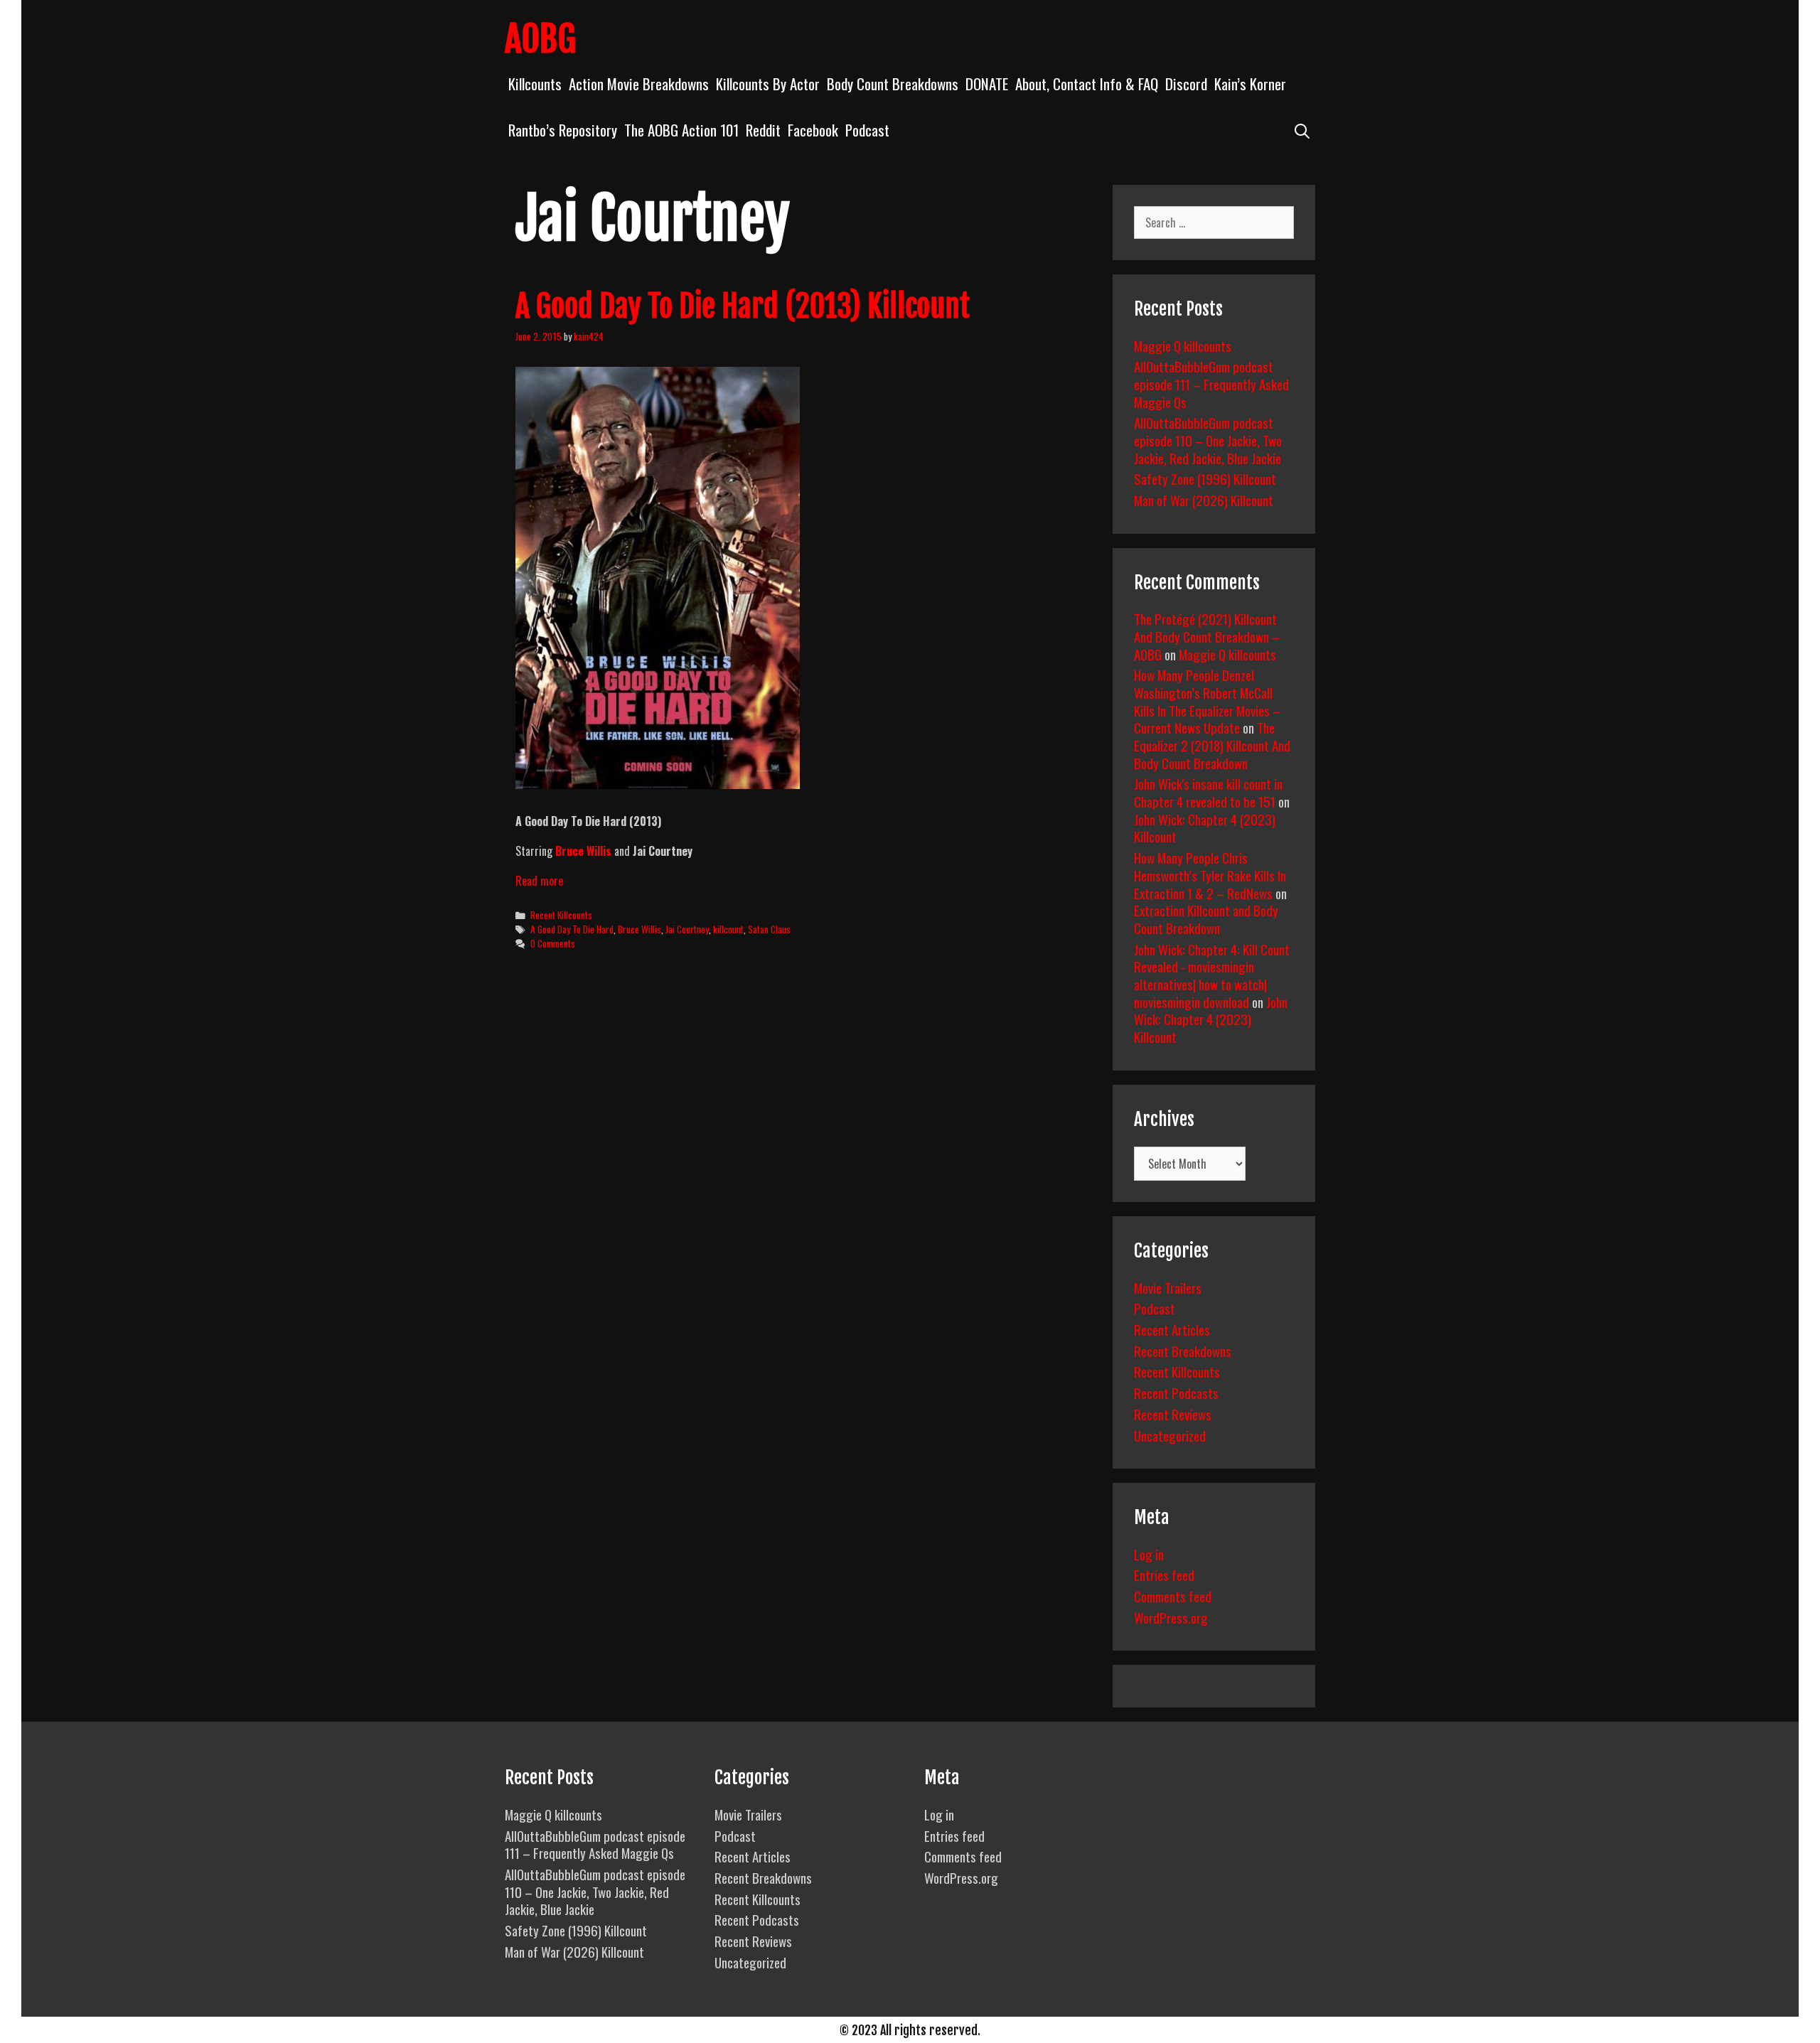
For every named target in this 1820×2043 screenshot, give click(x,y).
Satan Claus (769, 929)
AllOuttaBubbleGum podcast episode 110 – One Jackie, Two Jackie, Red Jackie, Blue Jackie (1208, 440)
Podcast (867, 130)
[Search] (1302, 130)
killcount (728, 929)
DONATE (987, 84)
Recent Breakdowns (1183, 1351)
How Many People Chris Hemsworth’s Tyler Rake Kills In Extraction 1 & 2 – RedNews (1210, 875)
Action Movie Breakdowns (639, 84)
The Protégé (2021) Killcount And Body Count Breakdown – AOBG (1207, 636)
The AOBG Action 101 (681, 130)
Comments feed (1173, 1596)
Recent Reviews (1173, 1414)
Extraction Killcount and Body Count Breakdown (1206, 919)
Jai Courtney (687, 929)
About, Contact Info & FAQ (1087, 84)
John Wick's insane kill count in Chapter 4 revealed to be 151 (1208, 792)
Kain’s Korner (1250, 84)
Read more (539, 881)
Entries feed (1164, 1575)
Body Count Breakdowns (893, 84)
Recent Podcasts (1176, 1393)
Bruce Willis (639, 929)
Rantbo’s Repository (563, 130)
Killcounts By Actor (768, 84)
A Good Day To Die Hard (572, 929)
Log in (1149, 1554)
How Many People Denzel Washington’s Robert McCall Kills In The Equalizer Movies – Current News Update (1207, 701)
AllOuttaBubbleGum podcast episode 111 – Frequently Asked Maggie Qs (1211, 384)
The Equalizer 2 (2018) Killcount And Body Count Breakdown (1212, 745)
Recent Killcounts (561, 915)
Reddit (763, 130)
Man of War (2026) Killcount (1204, 500)
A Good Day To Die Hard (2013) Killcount (743, 306)
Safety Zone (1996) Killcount (1205, 478)
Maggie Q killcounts (1183, 345)
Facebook (813, 130)
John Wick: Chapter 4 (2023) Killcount (1205, 828)
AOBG (540, 39)
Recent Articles (1172, 1329)
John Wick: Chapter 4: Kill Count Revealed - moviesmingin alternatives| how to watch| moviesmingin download (1212, 975)
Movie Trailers (1168, 1287)
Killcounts (535, 84)
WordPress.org (1171, 1617)
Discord (1186, 84)
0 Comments (553, 943)
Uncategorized (1170, 1435)
